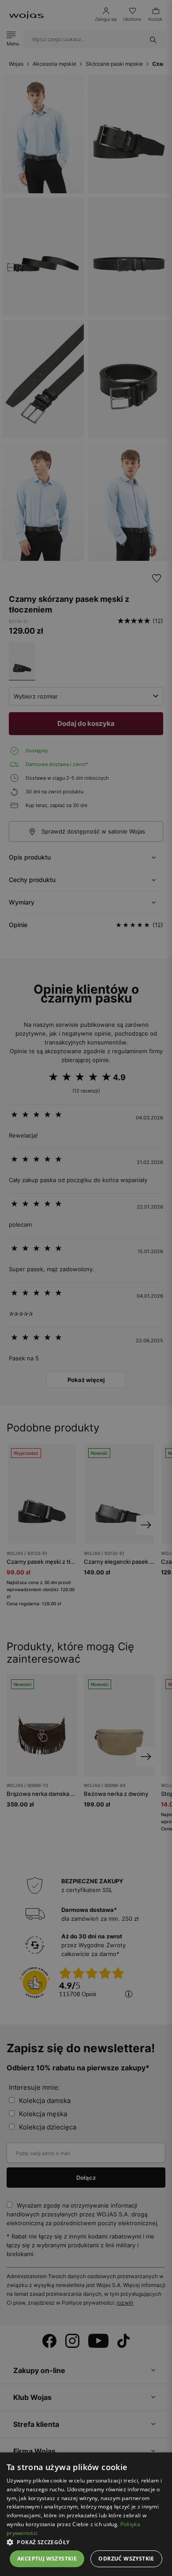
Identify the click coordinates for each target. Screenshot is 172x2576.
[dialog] (86, 1288)
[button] (86, 2542)
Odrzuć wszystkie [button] (126, 2559)
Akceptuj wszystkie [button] (47, 2559)
